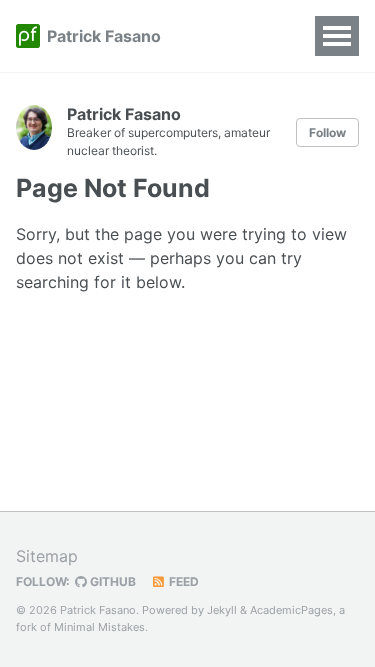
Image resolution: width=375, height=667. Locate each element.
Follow (327, 132)
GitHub (111, 581)
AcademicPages (291, 610)
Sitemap (47, 556)
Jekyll (222, 610)
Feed (182, 581)
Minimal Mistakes (99, 627)
